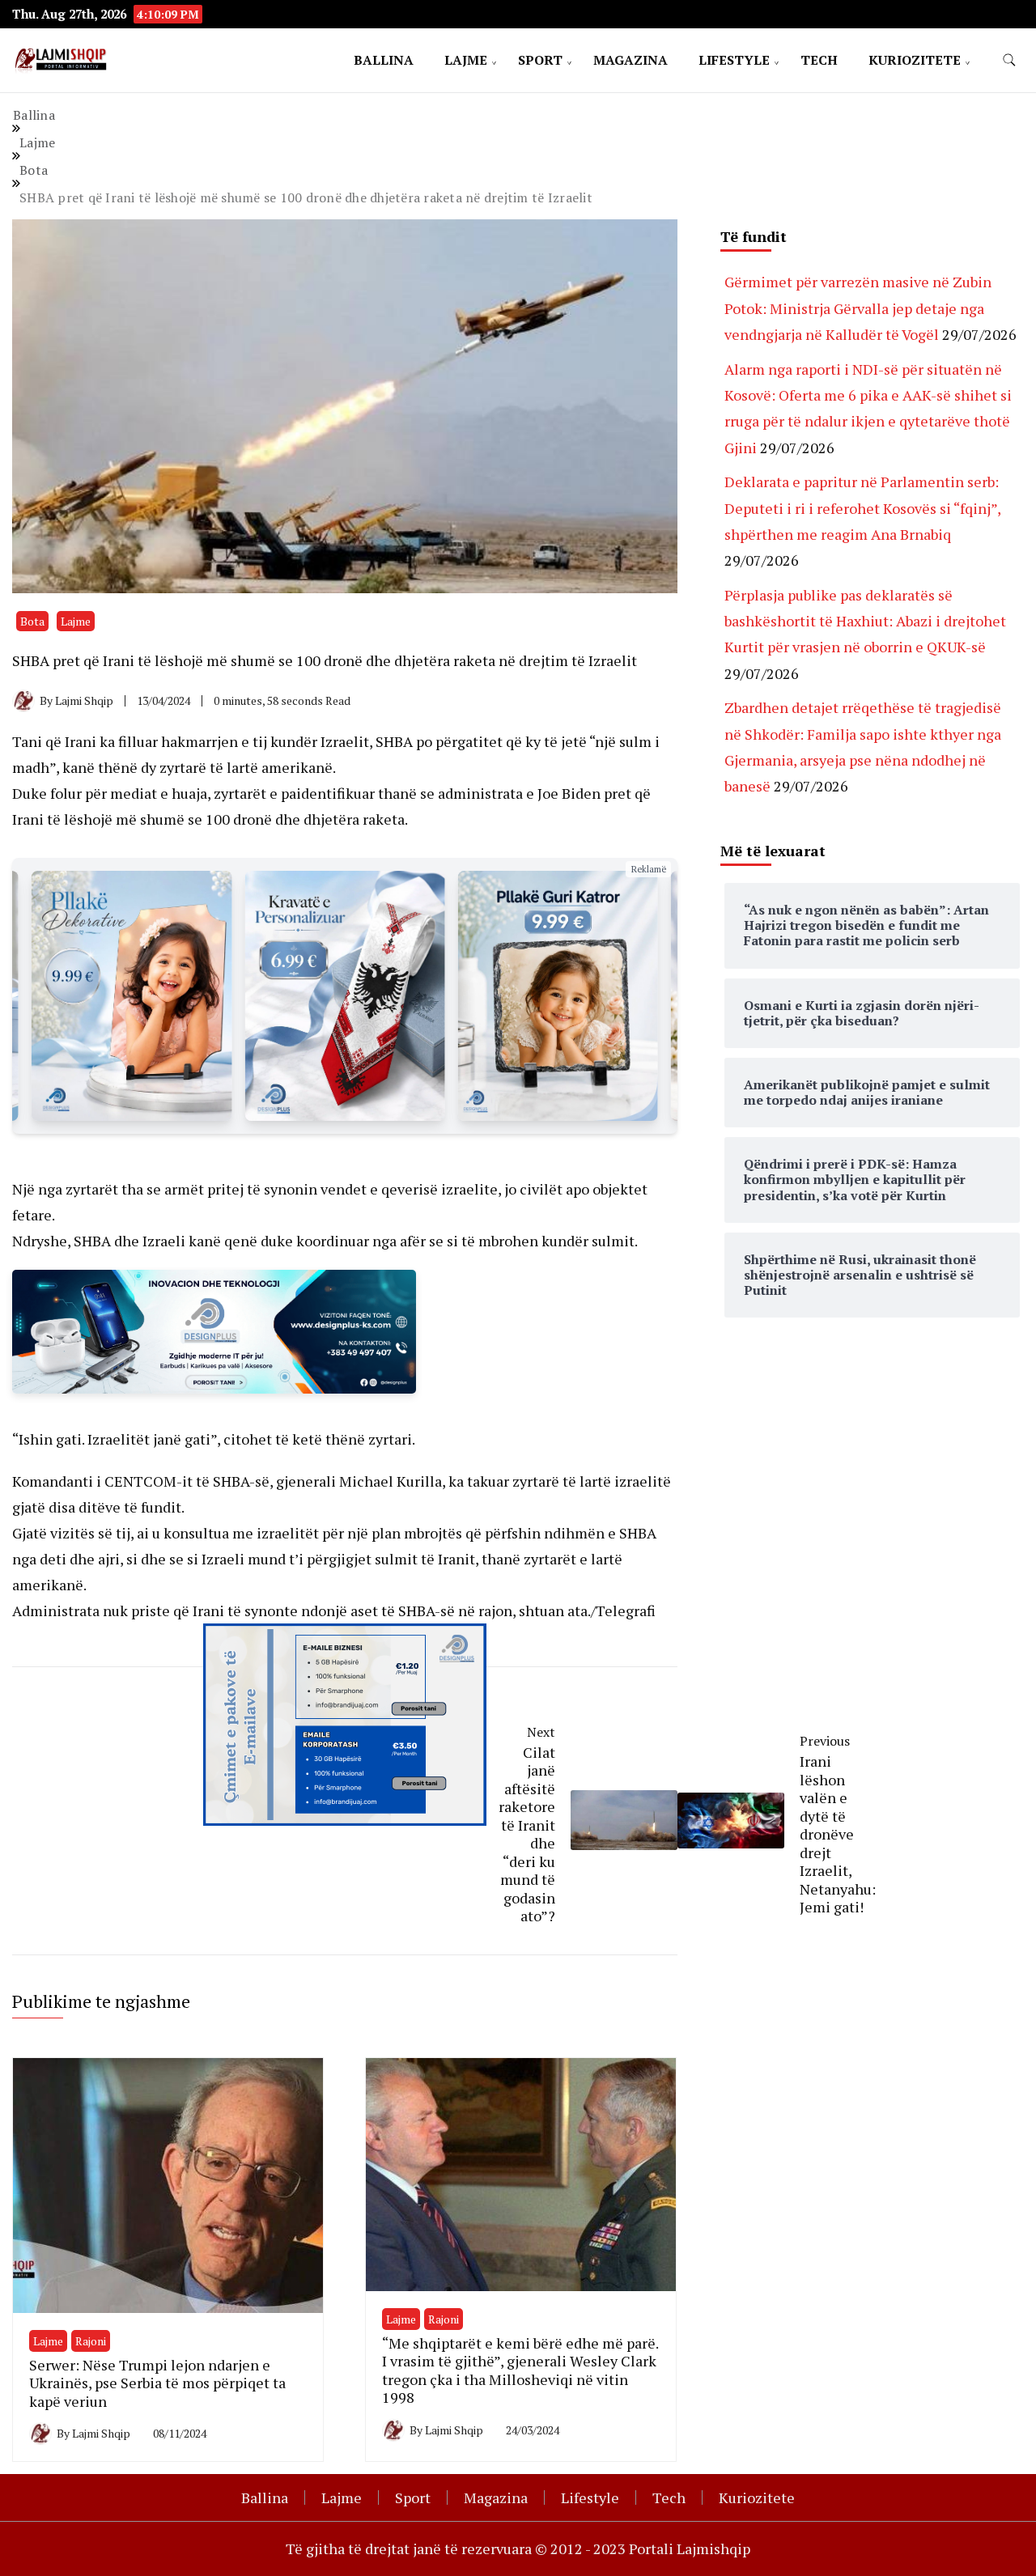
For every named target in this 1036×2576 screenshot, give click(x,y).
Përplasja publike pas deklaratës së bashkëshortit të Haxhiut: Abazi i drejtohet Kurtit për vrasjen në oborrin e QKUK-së (865, 621)
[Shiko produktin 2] (132, 996)
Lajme (466, 60)
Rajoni (91, 2341)
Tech (819, 60)
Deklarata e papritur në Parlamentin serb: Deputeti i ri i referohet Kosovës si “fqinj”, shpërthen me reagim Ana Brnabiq (862, 508)
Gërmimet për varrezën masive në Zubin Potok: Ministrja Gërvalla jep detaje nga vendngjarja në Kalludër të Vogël (858, 308)
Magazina (631, 60)
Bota (32, 621)
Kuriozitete (915, 60)
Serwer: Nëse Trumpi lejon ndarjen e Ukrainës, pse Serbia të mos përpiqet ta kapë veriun (157, 2383)
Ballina (384, 60)
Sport (540, 60)
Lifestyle (734, 60)
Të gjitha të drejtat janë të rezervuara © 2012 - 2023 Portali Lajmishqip (518, 2548)
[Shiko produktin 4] (558, 996)
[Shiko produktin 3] (344, 996)
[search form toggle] (1009, 60)
